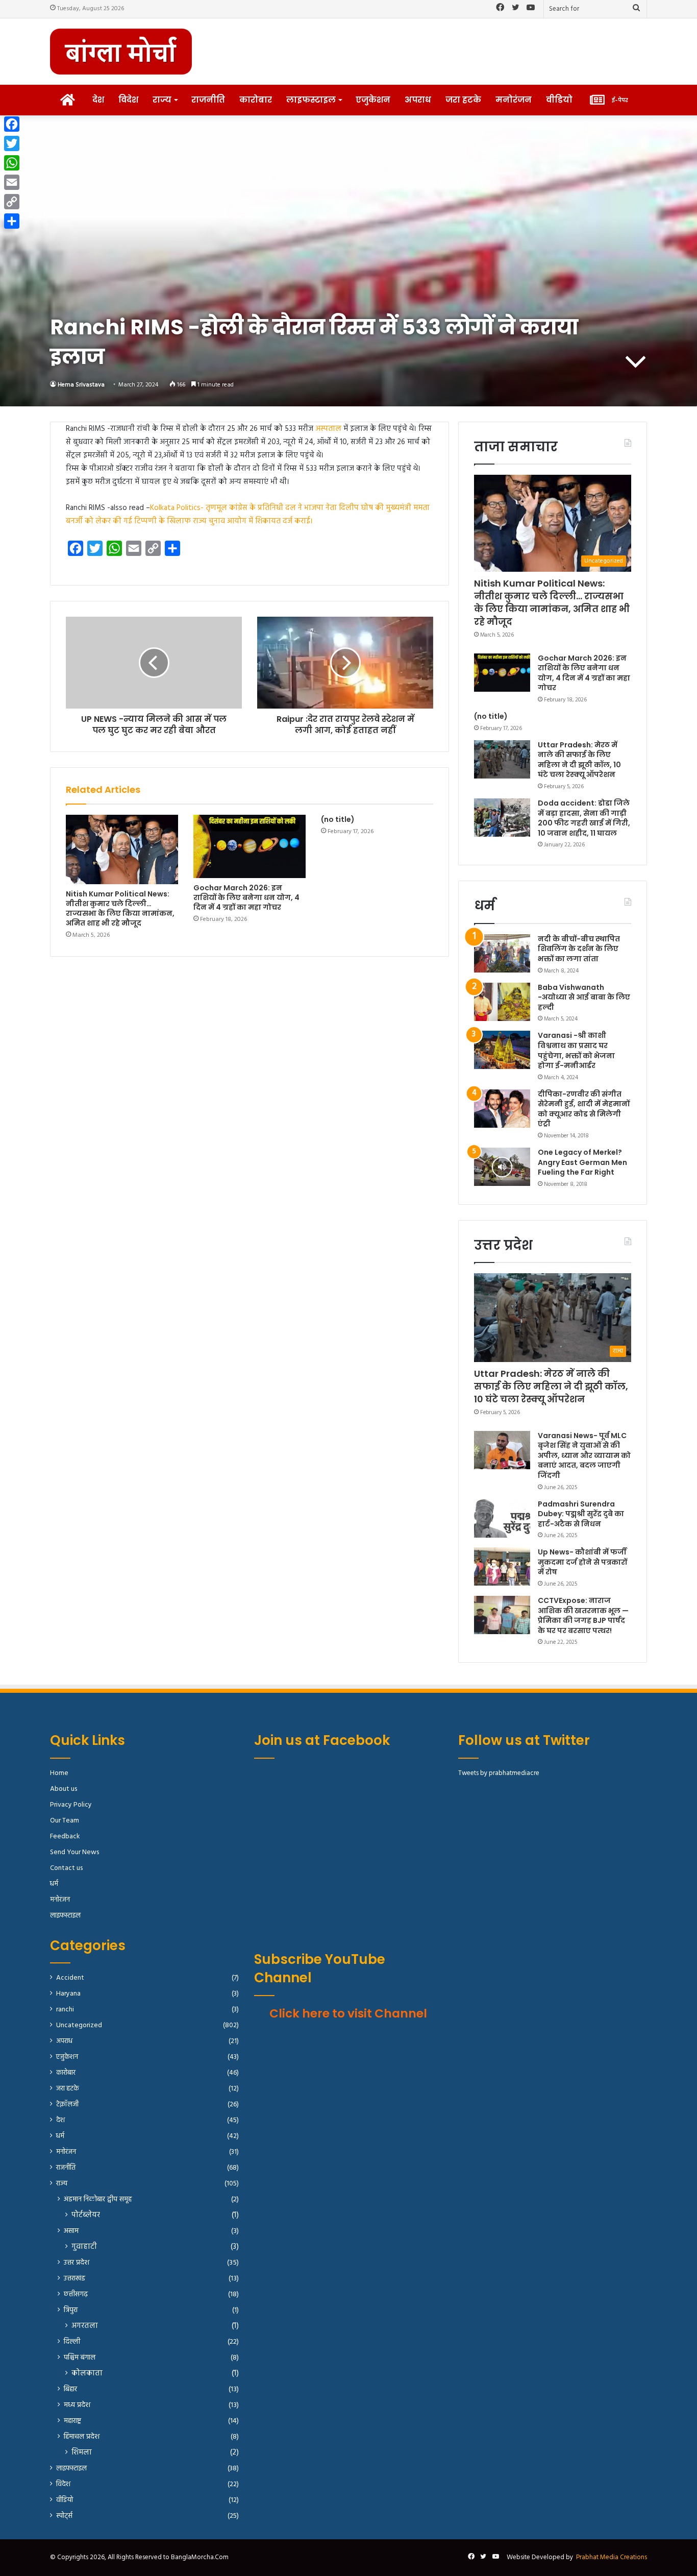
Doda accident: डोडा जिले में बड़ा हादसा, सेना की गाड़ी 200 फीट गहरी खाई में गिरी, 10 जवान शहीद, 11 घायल (584, 818)
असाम (71, 2231)
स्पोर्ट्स (64, 2516)
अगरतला (85, 2326)
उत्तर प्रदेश (77, 2263)
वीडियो (559, 100)
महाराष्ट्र (72, 2421)
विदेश (128, 100)
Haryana (68, 1994)
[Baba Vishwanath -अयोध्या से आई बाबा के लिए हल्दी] (502, 1002)
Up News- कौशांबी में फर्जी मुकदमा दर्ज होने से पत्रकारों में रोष (582, 1562)
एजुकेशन (373, 100)
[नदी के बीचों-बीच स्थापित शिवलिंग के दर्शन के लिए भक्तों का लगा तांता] (502, 953)
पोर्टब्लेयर (86, 2215)
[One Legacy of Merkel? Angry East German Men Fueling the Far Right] (502, 1167)
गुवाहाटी (84, 2247)
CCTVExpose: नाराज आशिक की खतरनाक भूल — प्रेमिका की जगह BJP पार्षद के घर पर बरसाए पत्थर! (583, 1615)
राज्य (162, 100)
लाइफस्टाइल (311, 100)
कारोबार (256, 100)
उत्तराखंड (74, 2279)
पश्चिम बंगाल (80, 2358)
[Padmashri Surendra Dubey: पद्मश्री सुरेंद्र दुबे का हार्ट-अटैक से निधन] (502, 1518)
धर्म (54, 1884)
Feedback (65, 1837)
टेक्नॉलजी (67, 2105)
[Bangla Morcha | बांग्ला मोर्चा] (121, 52)
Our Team (65, 1821)
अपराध (418, 100)
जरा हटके (463, 100)
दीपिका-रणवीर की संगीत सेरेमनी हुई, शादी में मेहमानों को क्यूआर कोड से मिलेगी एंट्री (584, 1109)
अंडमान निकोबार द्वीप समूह (98, 2200)
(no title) (338, 819)
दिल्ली (72, 2342)
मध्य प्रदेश (77, 2405)
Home (59, 1773)
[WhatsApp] (12, 163)
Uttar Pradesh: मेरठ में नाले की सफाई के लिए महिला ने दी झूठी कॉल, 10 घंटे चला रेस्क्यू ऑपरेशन (579, 760)
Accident (70, 1978)
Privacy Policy (71, 1805)
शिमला (82, 2453)
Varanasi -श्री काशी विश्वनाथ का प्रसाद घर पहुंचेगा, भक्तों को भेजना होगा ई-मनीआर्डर (576, 1050)
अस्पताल (327, 429)
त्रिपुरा (71, 2310)
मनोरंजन (514, 100)
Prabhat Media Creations (612, 2557)
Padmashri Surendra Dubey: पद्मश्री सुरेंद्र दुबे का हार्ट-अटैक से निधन (581, 1514)
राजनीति (208, 100)
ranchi (65, 2010)
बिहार (70, 2389)
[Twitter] (12, 143)
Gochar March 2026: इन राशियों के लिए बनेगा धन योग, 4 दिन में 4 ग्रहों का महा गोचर (246, 897)
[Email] (12, 182)
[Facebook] (12, 124)
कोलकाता (87, 2374)
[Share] (12, 221)
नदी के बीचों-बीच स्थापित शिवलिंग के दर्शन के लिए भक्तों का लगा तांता (579, 949)
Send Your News (74, 1852)
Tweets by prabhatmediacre (499, 1773)
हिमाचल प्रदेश (82, 2437)
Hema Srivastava (81, 385)
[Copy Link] (12, 202)
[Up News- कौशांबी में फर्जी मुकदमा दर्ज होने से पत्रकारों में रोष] (502, 1566)
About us (64, 1789)
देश (98, 100)
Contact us (66, 1868)
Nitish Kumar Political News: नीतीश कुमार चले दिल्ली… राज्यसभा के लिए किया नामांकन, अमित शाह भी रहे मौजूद (120, 908)
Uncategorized (79, 2025)
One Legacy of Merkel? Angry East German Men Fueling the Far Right (582, 1162)
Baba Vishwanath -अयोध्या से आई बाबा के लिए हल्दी (584, 997)
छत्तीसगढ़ (76, 2294)
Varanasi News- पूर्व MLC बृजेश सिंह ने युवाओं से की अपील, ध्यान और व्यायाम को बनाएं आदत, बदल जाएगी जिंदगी (584, 1455)
